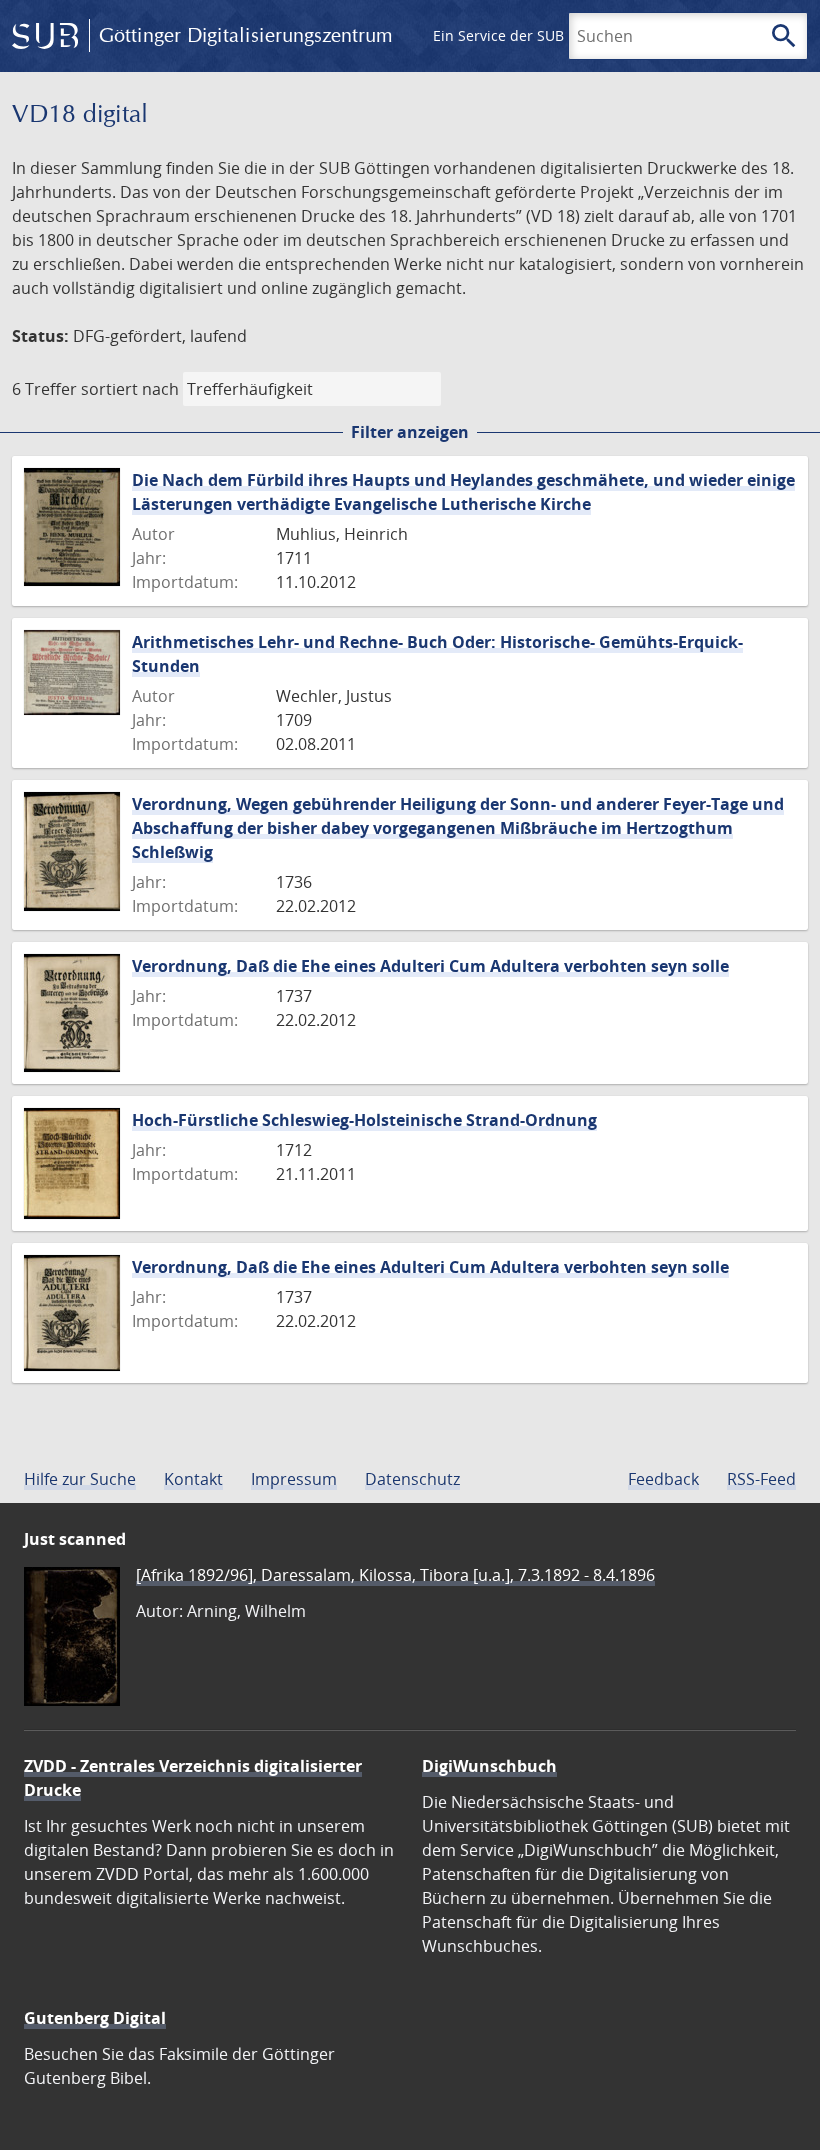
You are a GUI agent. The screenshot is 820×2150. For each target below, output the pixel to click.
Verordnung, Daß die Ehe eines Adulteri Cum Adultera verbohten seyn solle (430, 966)
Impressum (294, 1479)
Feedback (663, 1479)
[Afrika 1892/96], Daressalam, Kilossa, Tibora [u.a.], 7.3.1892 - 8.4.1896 (395, 1575)
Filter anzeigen (410, 432)
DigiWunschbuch (489, 1766)
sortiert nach (130, 389)
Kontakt (193, 1479)
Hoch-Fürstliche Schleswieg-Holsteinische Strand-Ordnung (364, 1120)
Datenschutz (412, 1479)
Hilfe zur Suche (80, 1479)
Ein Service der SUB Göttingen (533, 35)
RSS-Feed (761, 1479)
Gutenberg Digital (95, 2018)
